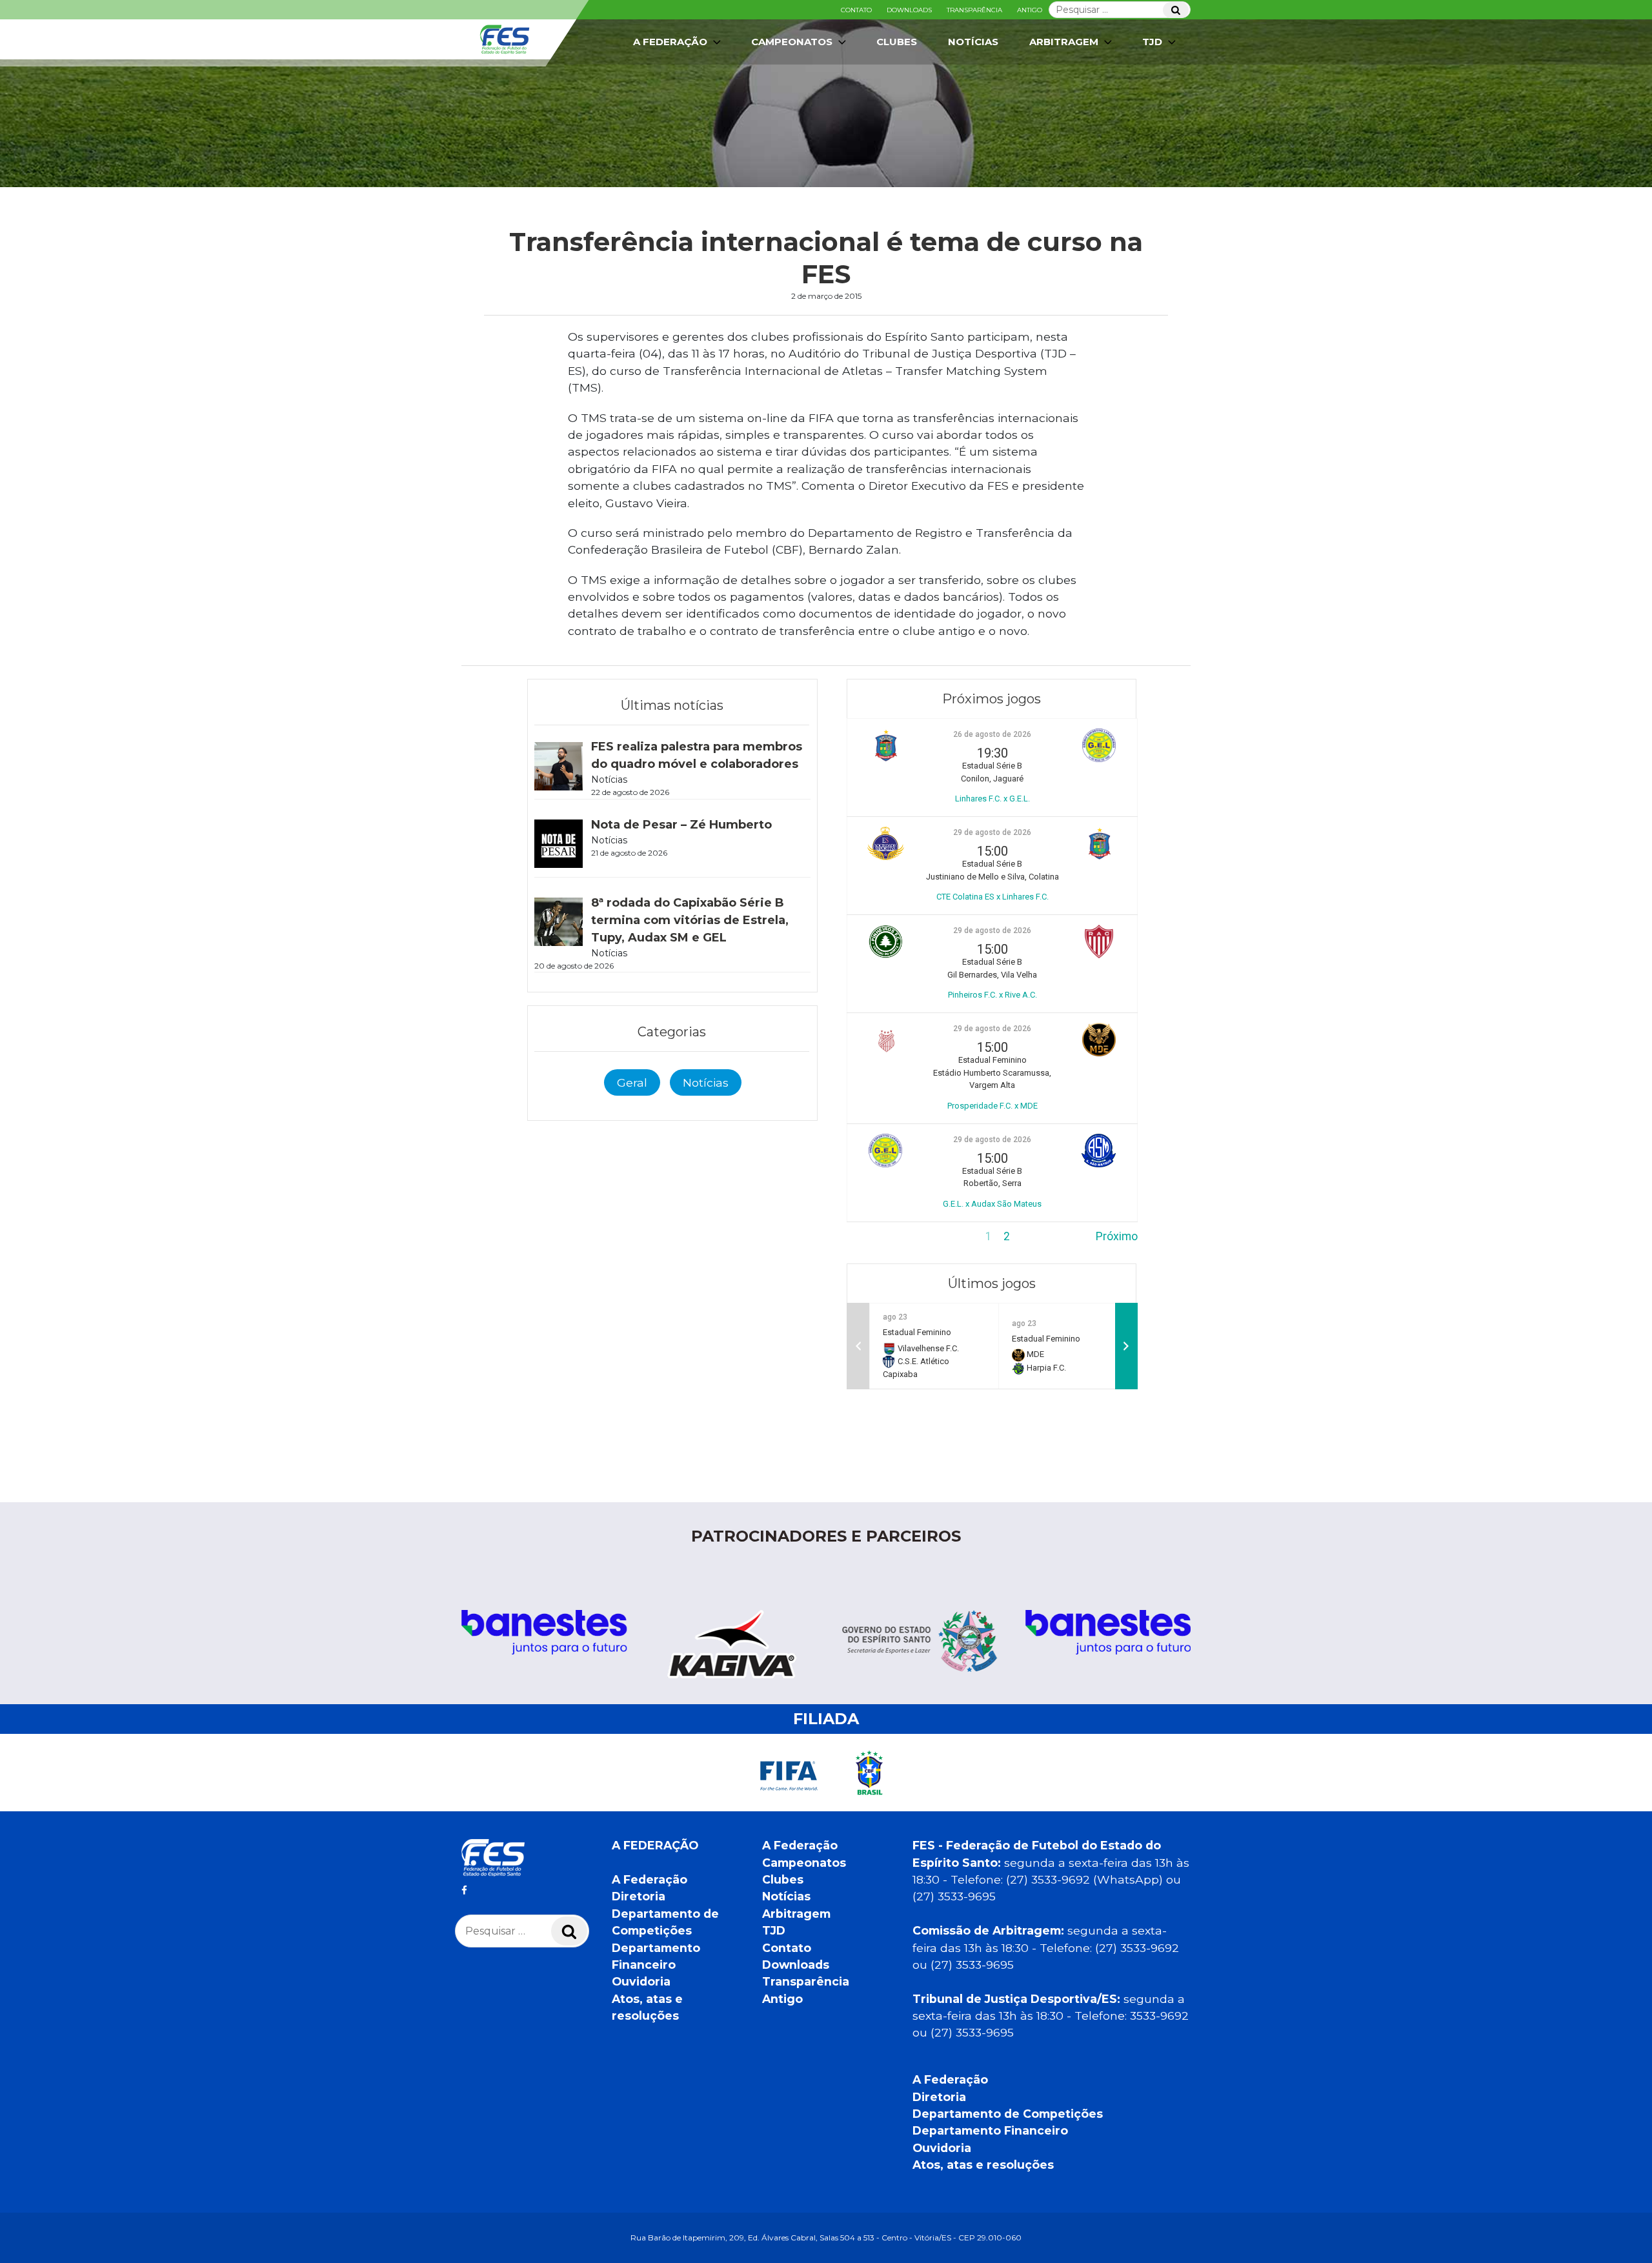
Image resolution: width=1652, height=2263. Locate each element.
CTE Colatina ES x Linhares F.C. (992, 897)
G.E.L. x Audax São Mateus (992, 1204)
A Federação (650, 1879)
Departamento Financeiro (990, 2130)
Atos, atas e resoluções (983, 2165)
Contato (856, 10)
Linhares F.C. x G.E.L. (992, 799)
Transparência (974, 10)
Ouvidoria (641, 1981)
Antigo (1030, 10)
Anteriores (873, 1236)
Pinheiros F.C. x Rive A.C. (992, 995)
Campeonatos (792, 42)
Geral (632, 1082)
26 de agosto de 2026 (992, 734)
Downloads (909, 10)
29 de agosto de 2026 (992, 832)
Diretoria (639, 1896)
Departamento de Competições (1008, 2114)
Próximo (1117, 1236)
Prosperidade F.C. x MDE (992, 1106)
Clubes (897, 42)
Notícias (973, 42)
